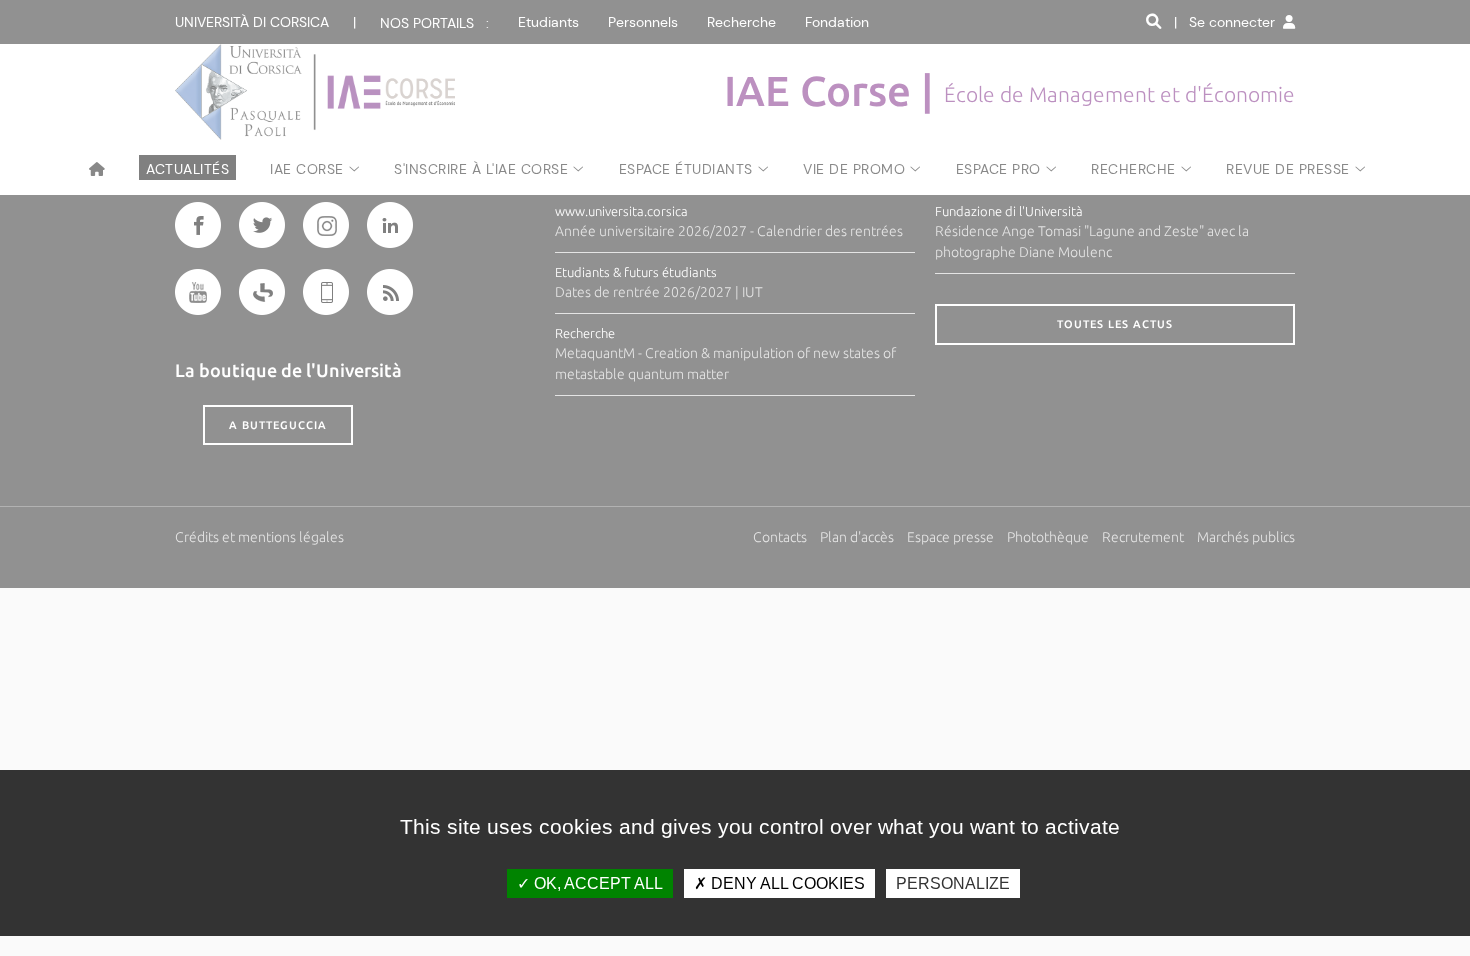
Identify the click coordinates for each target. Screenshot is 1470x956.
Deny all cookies (786, 883)
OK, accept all (596, 883)
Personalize (953, 883)
